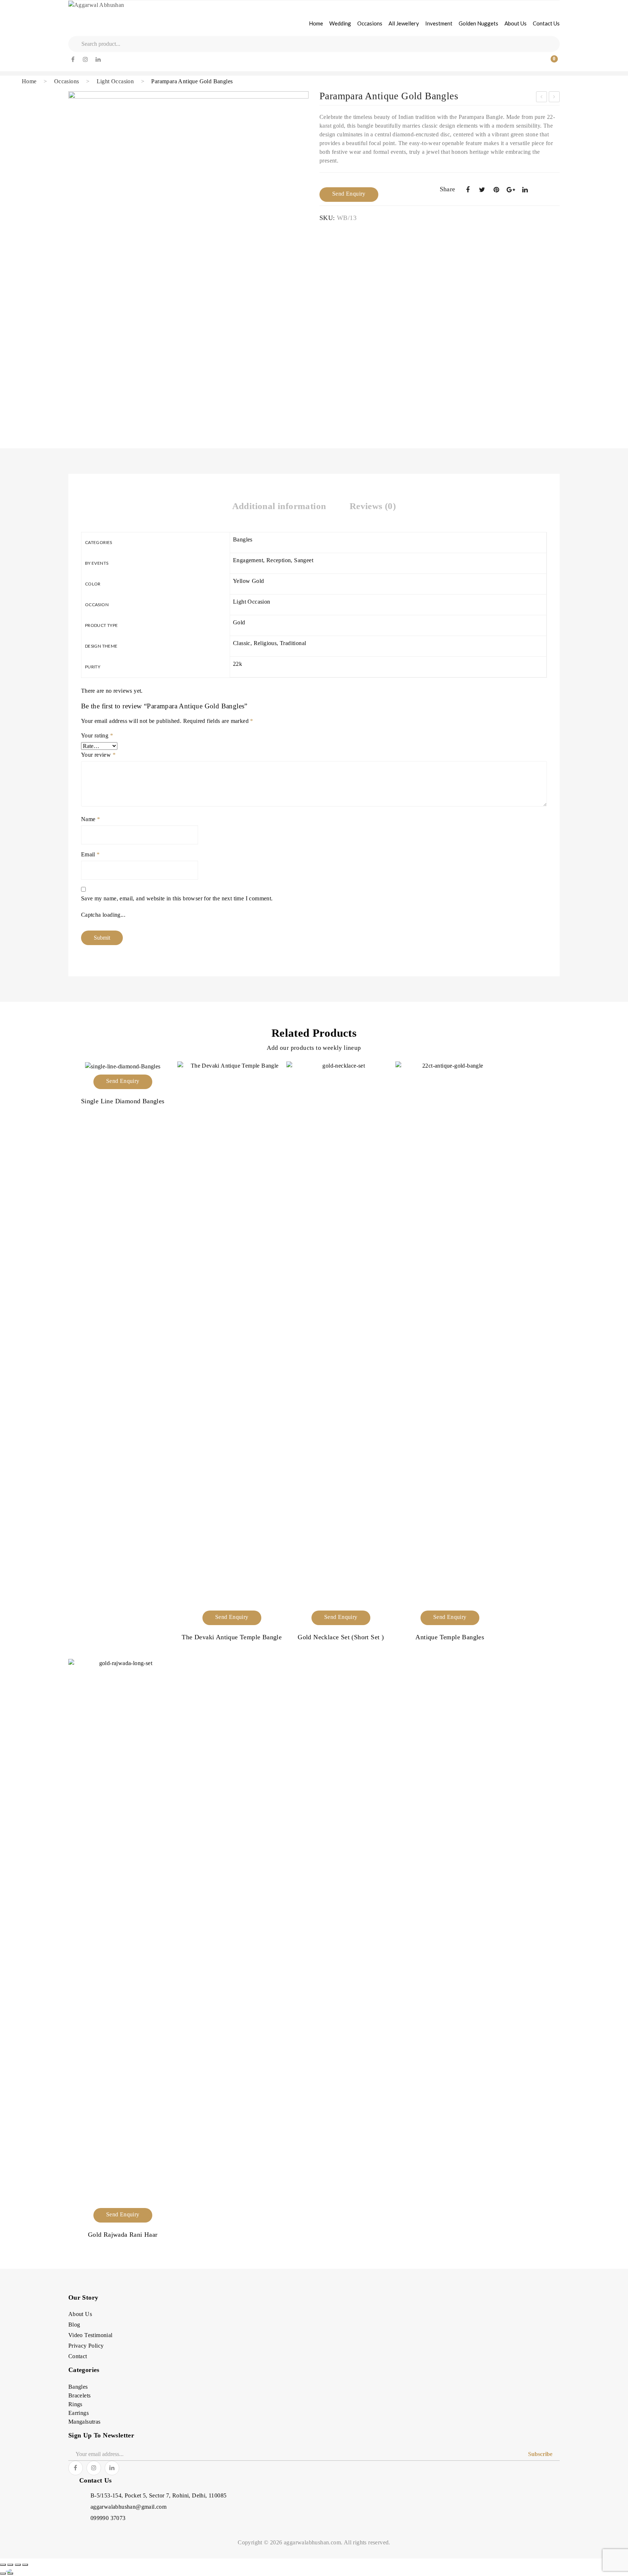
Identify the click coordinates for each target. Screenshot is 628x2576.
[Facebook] (73, 60)
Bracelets (80, 2395)
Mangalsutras (84, 2422)
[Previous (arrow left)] (3, 2573)
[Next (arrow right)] (10, 2573)
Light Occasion (115, 81)
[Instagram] (86, 60)
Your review (98, 755)
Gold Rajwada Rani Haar (123, 2235)
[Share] (18, 2565)
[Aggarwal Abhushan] (96, 5)
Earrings (78, 2413)
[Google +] (511, 190)
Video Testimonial (90, 2335)
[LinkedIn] (525, 190)
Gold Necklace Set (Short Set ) (341, 1637)
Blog (74, 2325)
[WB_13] (188, 252)
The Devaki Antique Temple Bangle (555, 98)
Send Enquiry (349, 194)
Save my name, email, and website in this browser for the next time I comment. (177, 898)
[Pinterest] (496, 190)
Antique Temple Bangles (450, 1637)
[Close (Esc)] (25, 2565)
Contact (78, 2356)
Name (90, 819)
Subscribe (540, 2454)
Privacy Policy (86, 2346)
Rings (75, 2404)
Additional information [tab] (279, 506)
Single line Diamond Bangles (123, 1101)
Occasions (67, 81)
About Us (80, 2314)
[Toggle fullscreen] (10, 2565)
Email (90, 854)
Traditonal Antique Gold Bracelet (542, 98)
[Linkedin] (98, 60)
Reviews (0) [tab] (373, 506)
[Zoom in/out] (3, 2565)
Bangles (78, 2387)
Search (75, 44)
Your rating (97, 735)
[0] (549, 63)
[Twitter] (482, 190)
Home (29, 81)
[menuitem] (316, 23)
